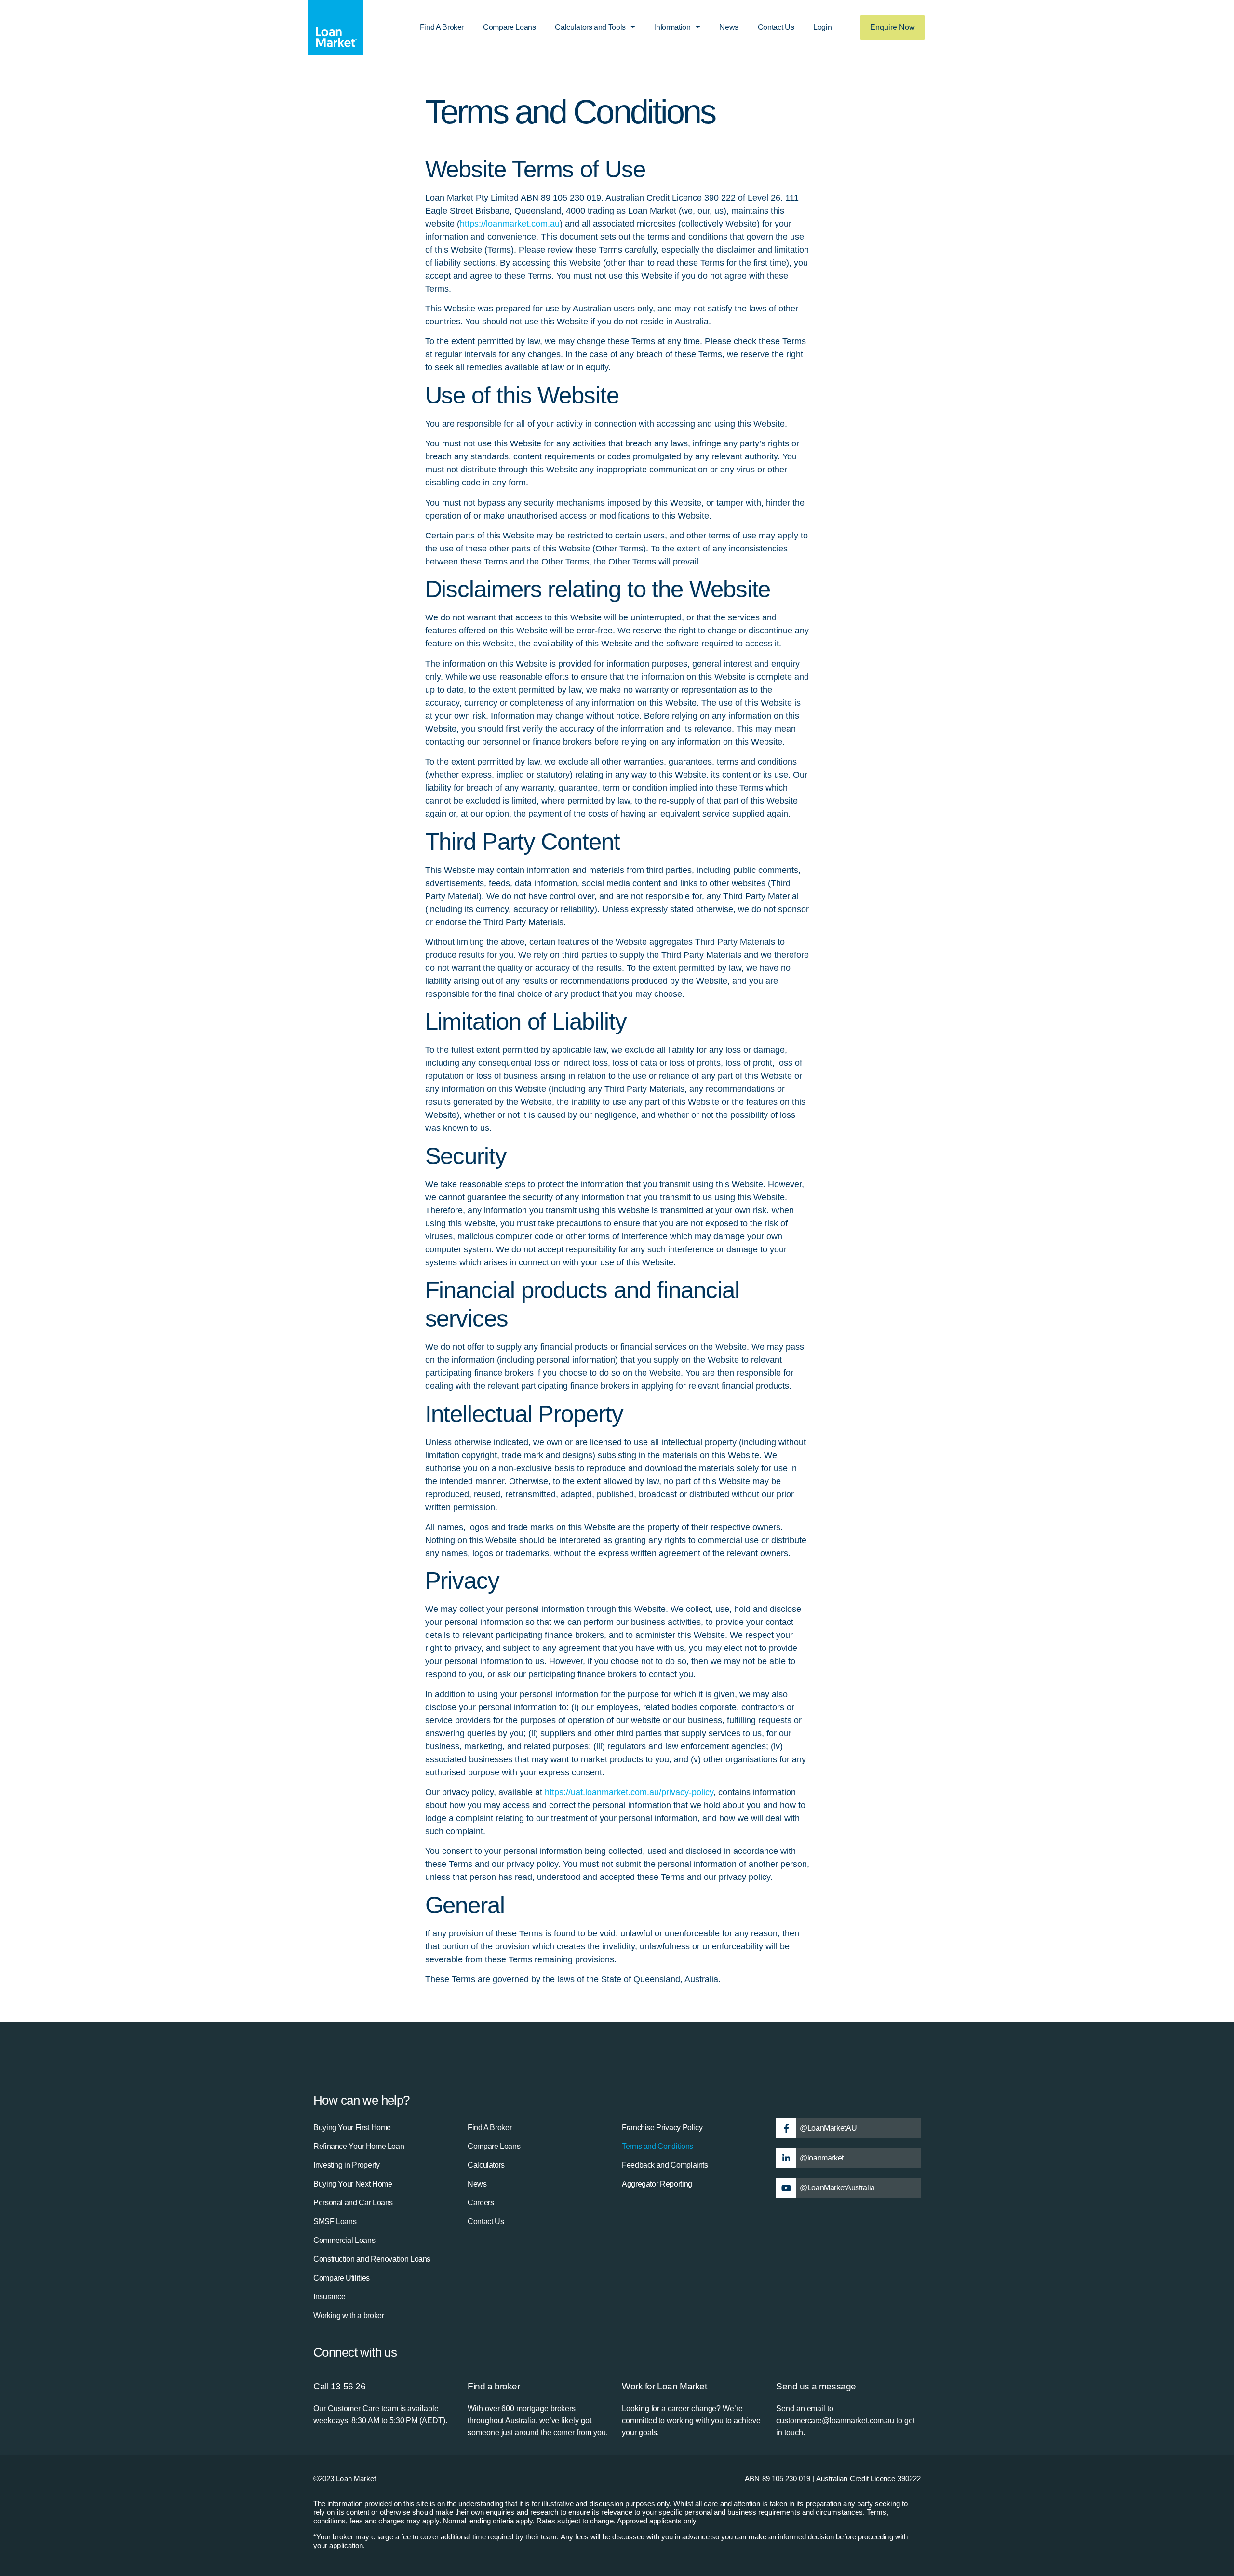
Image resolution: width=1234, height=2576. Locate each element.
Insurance (329, 2297)
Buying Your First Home (352, 2127)
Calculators (486, 2165)
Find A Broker (442, 27)
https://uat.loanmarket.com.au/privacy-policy (629, 1792)
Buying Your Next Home (353, 2184)
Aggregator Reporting (657, 2184)
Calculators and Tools (590, 27)
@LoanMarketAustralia (837, 2188)
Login (822, 27)
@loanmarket (822, 2158)
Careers (481, 2203)
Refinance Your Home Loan (359, 2146)
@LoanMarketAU (828, 2128)
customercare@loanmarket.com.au (835, 2421)
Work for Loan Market (664, 2386)
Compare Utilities (342, 2278)
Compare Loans (509, 27)
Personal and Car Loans (353, 2203)
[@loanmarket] (786, 2158)
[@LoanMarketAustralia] (786, 2188)
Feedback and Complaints (665, 2165)
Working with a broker (349, 2315)
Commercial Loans (344, 2240)
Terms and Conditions (657, 2146)
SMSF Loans (335, 2221)
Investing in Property (346, 2165)
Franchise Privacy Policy (662, 2127)
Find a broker (494, 2386)
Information (673, 27)
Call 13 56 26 (340, 2386)
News (729, 27)
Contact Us (776, 27)
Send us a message (816, 2386)
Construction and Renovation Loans (372, 2259)
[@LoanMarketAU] (786, 2128)
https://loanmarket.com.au (510, 224)
